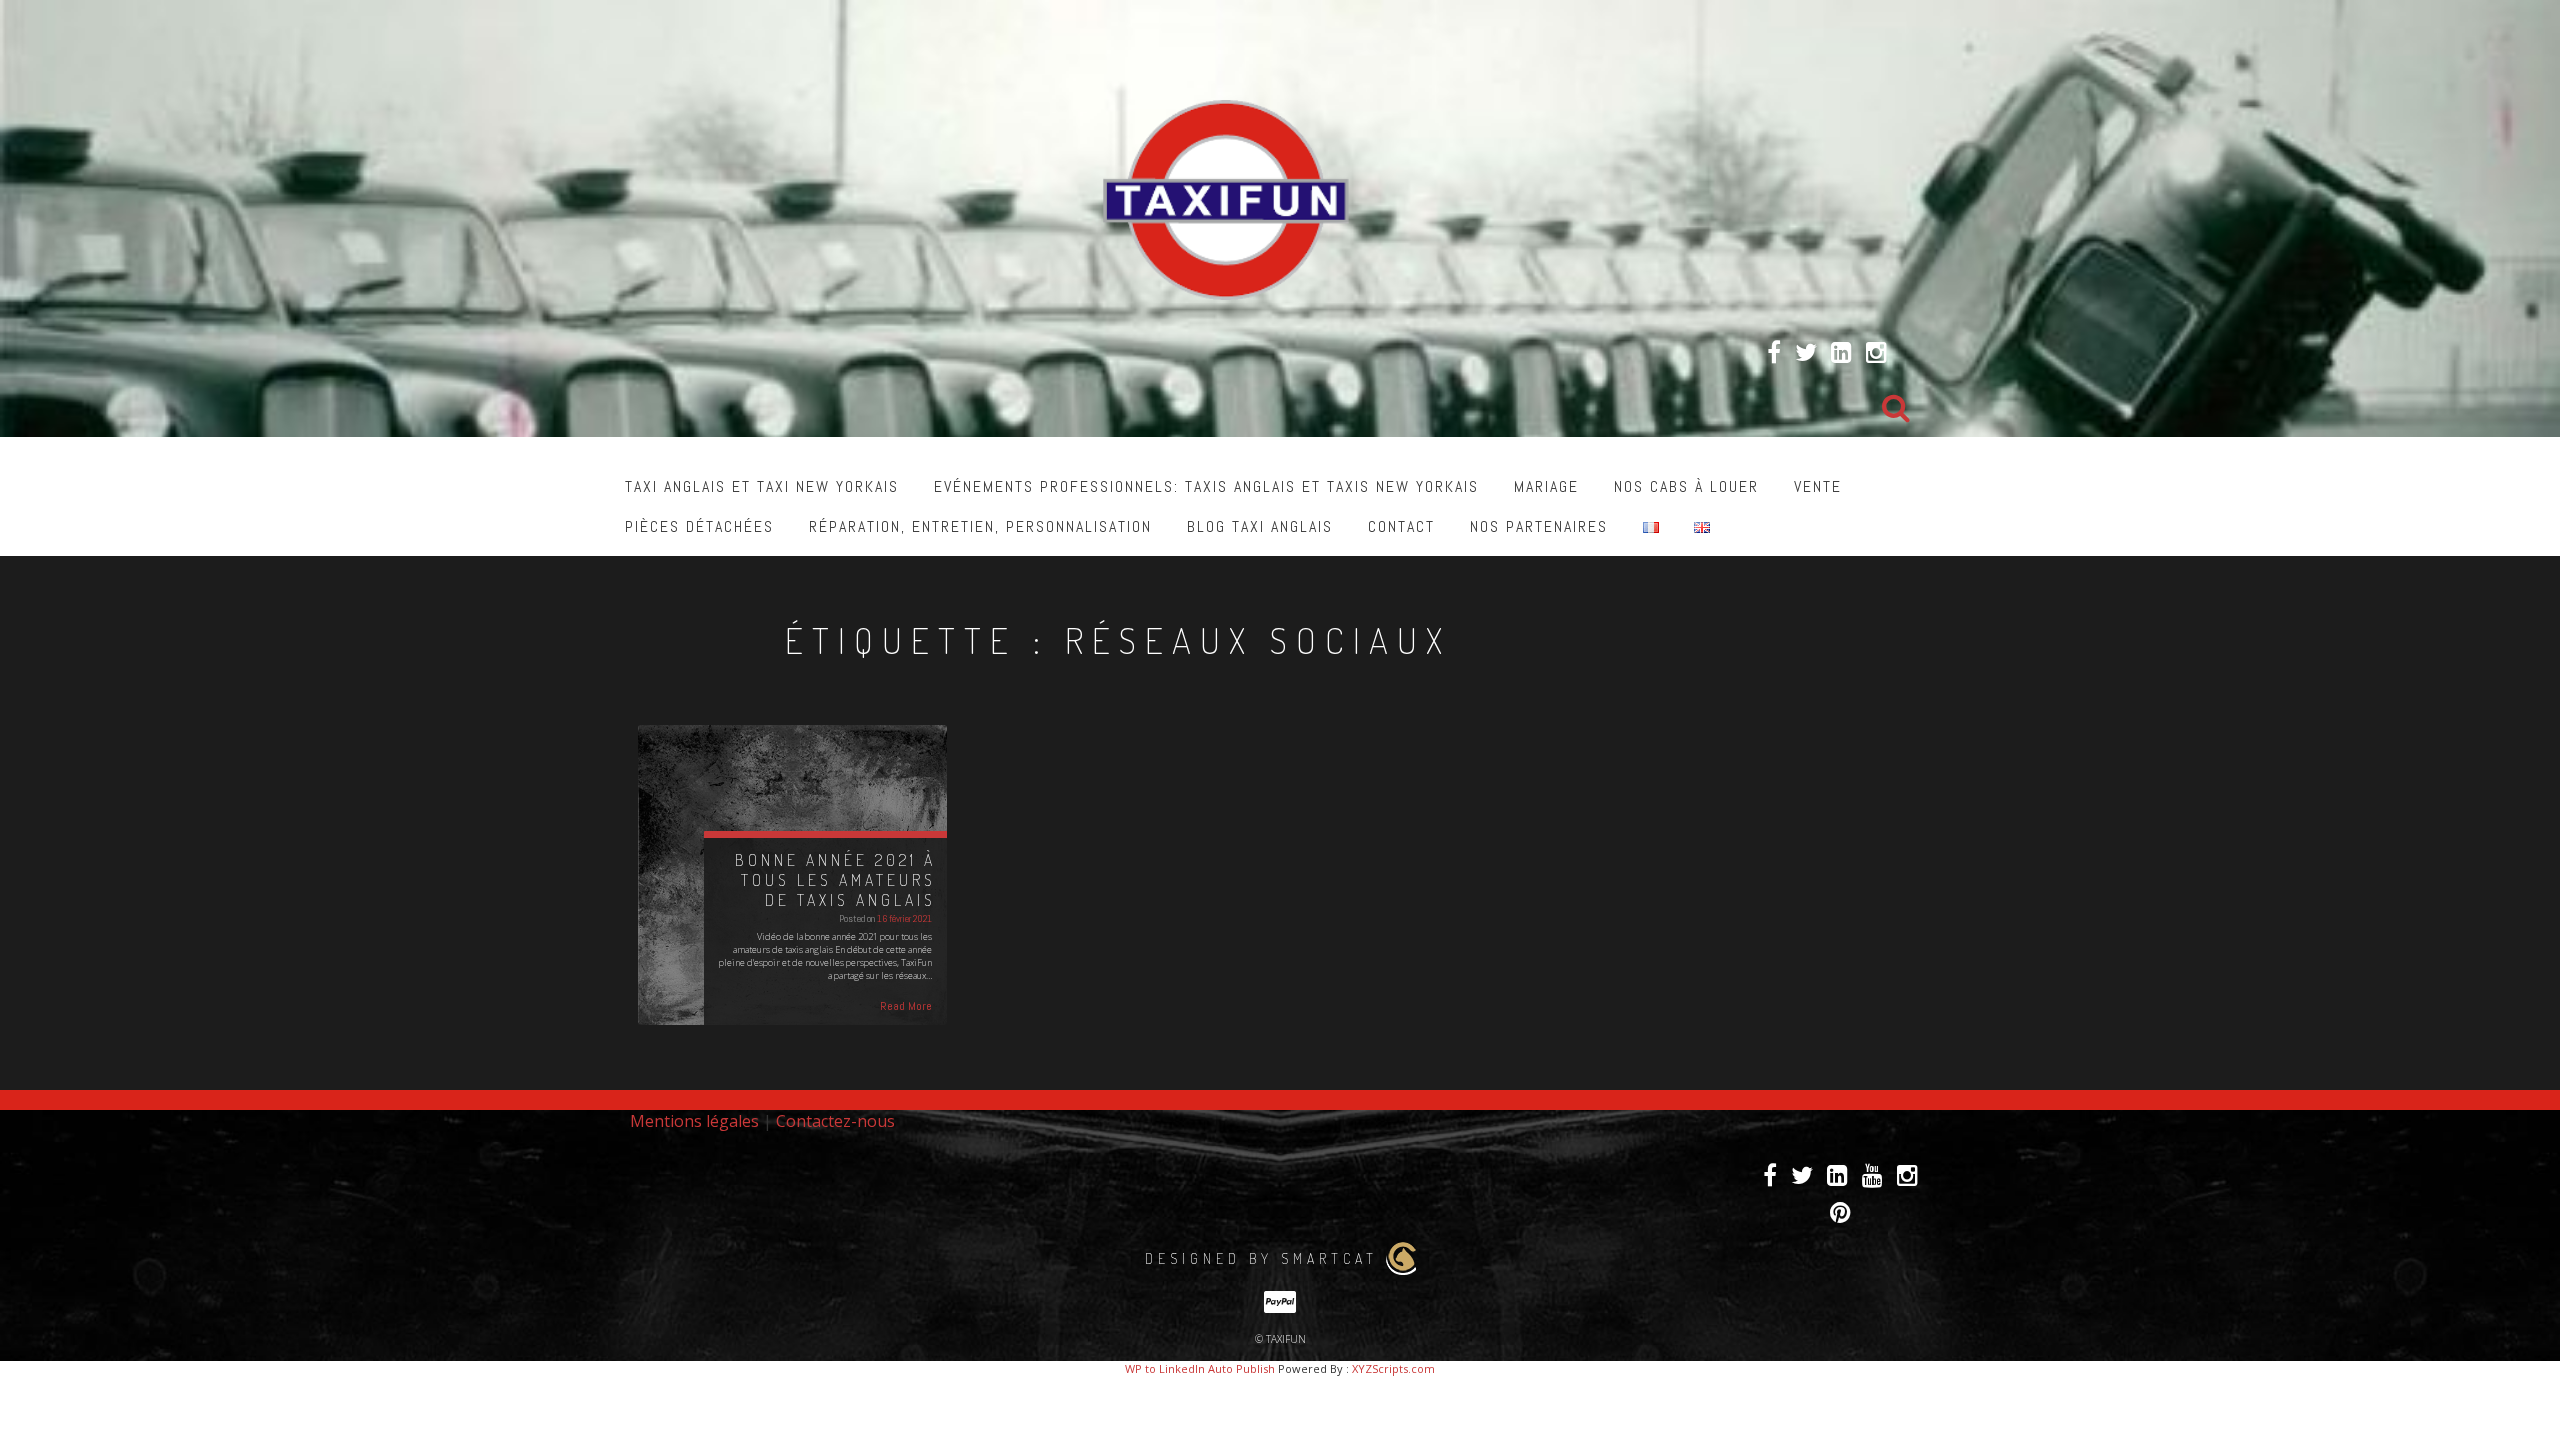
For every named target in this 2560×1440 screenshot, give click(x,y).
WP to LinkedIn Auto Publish (1200, 1368)
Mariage (1546, 486)
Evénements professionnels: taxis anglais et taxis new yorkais (1206, 486)
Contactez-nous (835, 1121)
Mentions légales (694, 1121)
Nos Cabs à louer (1686, 486)
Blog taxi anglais (1260, 526)
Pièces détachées (699, 526)
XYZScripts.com (1393, 1368)
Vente (1818, 486)
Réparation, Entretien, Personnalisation (980, 526)
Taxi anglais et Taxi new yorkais (762, 486)
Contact (1401, 526)
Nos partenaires (1539, 526)
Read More (906, 1006)
